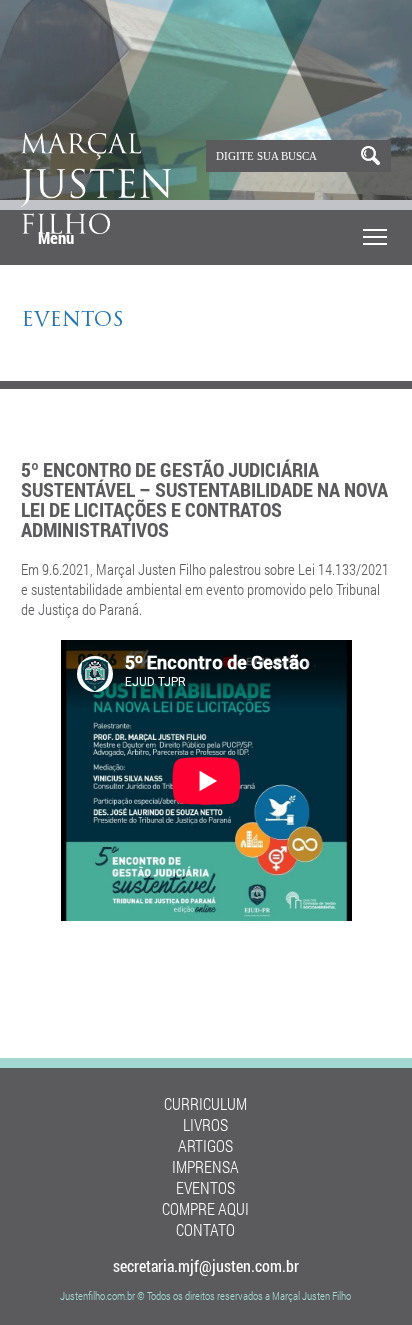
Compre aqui (205, 1208)
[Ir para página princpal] (96, 229)
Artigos (205, 1145)
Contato (205, 1229)
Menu (56, 237)
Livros (205, 1124)
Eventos (72, 321)
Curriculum (205, 1103)
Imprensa (205, 1166)
